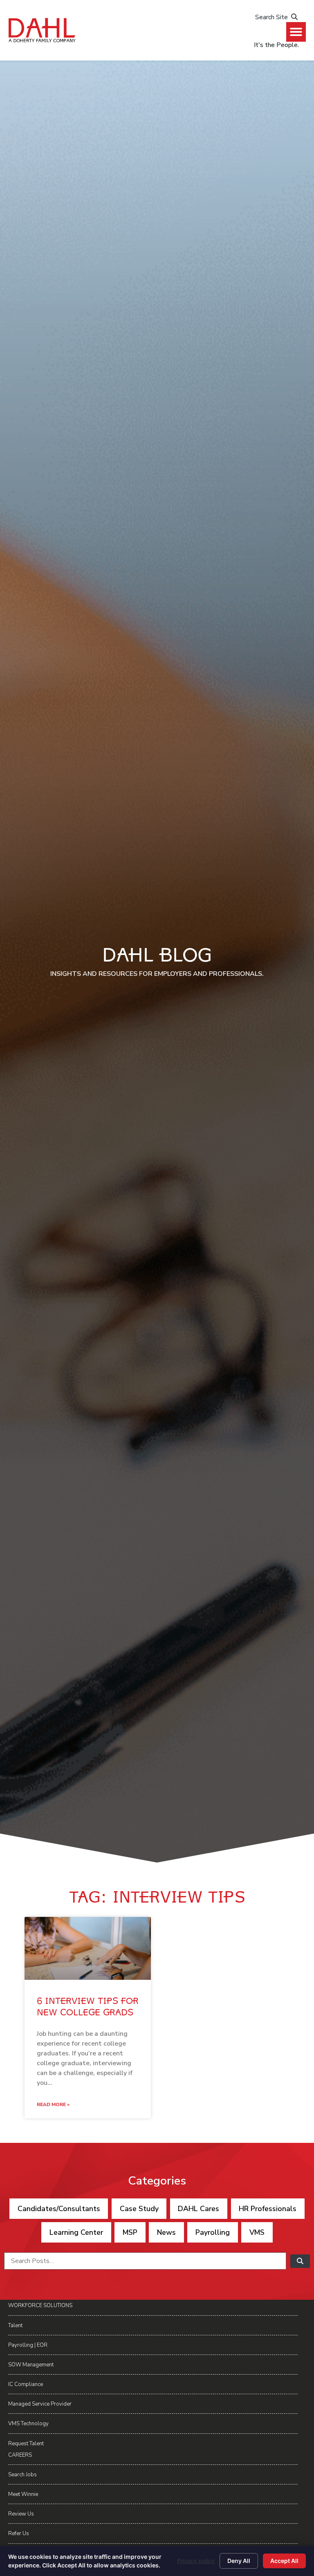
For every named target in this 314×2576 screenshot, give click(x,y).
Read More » (53, 2104)
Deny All (239, 2561)
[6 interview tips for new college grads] (88, 1949)
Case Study (139, 2209)
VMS (257, 2232)
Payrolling (213, 2232)
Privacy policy (196, 2561)
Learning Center (76, 2232)
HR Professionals (268, 2209)
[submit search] (300, 2261)
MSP (130, 2232)
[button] (296, 32)
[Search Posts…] (145, 2261)
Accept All (284, 2561)
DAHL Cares (198, 2209)
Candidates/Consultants (59, 2209)
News (166, 2232)
